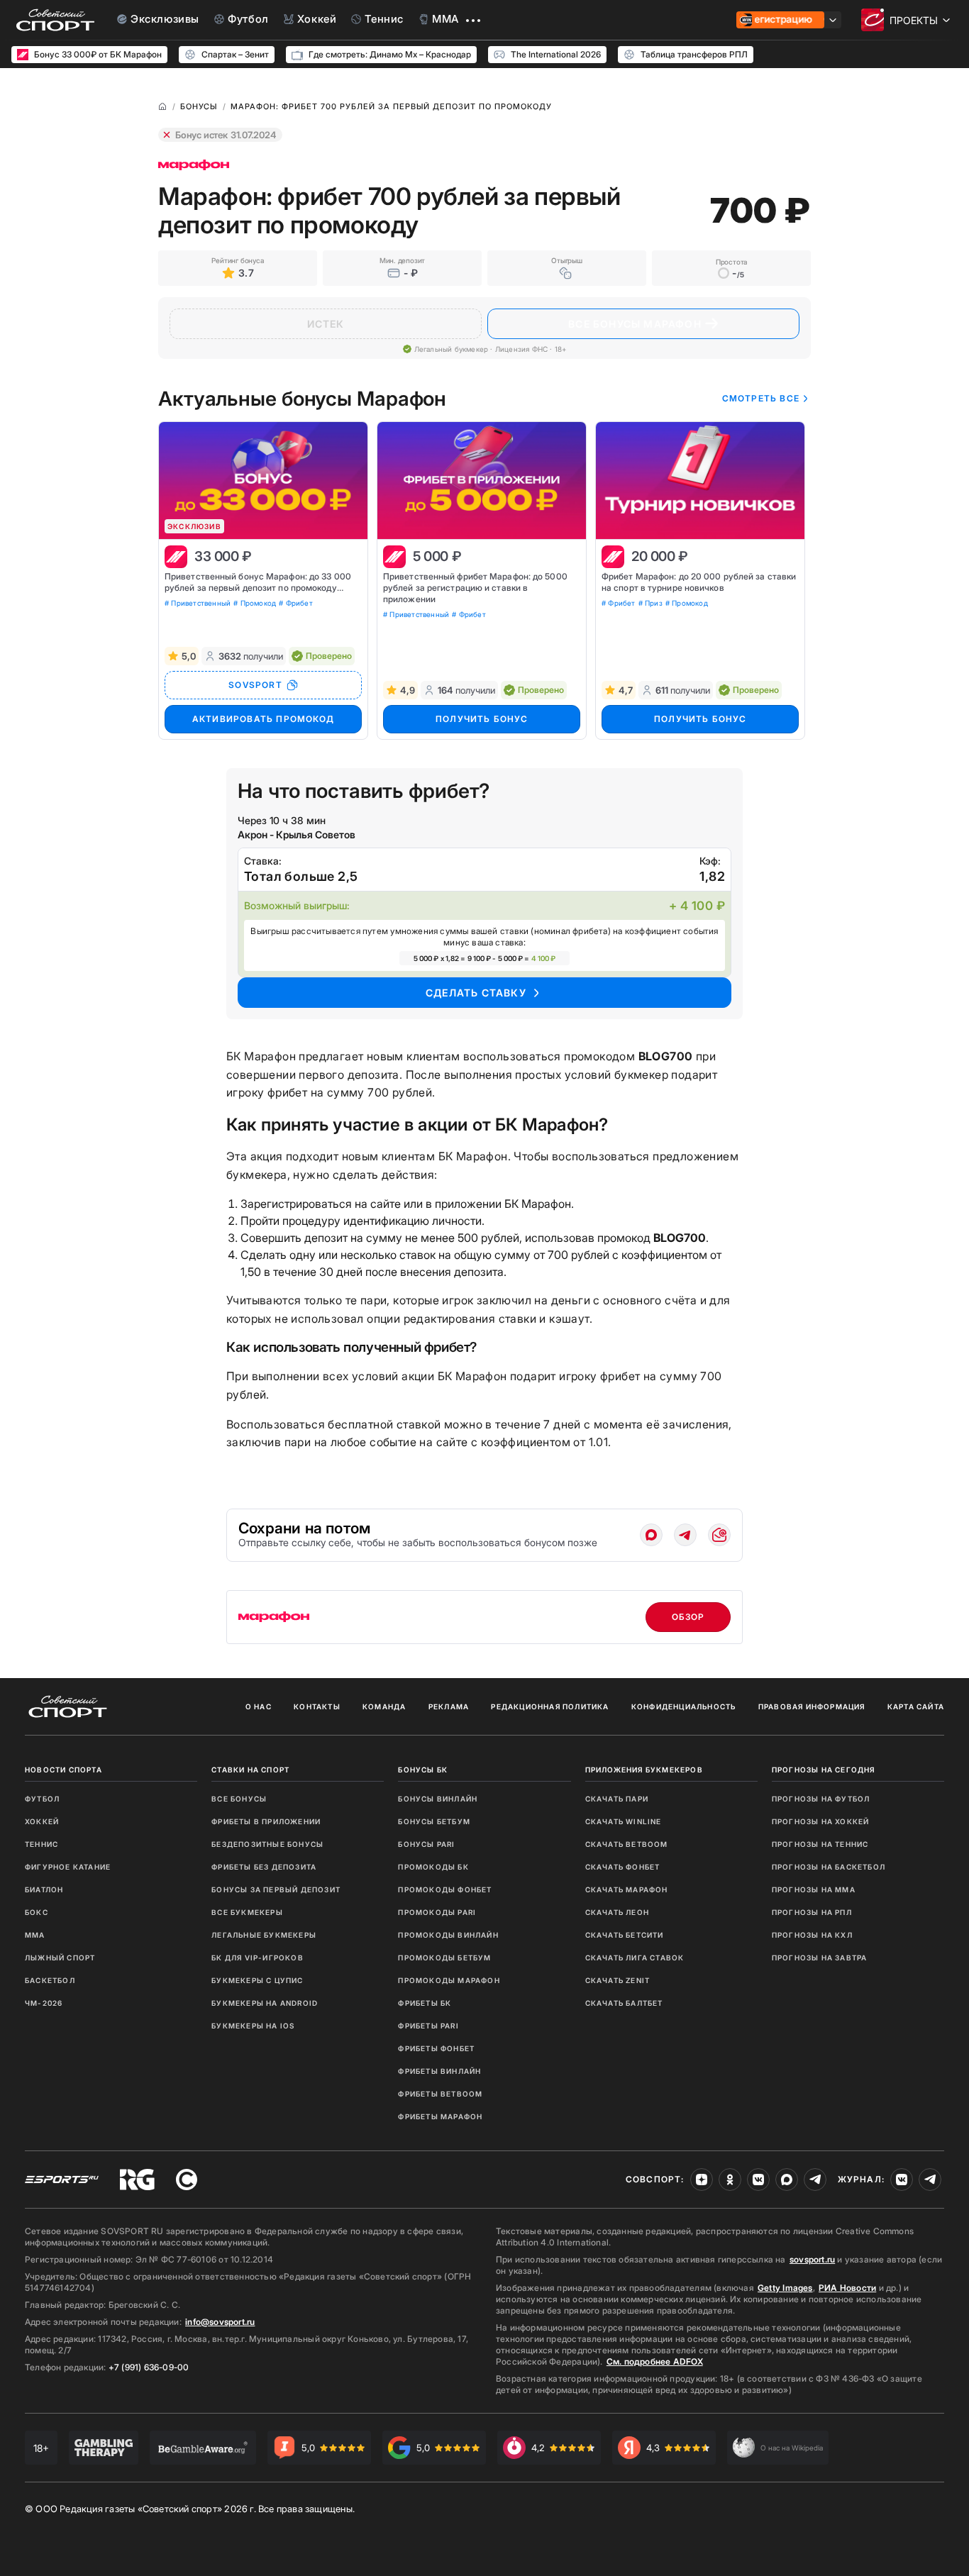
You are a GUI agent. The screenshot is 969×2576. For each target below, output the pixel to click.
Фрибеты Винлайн (439, 2071)
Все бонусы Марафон (635, 324)
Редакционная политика (550, 1706)
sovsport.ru (812, 2259)
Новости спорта (63, 1770)
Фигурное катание (68, 1867)
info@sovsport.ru (220, 2322)
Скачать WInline (624, 1821)
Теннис (41, 1844)
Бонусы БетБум (434, 1821)
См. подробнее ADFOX (655, 2361)
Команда (384, 1706)
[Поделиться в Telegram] (685, 1535)
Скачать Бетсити (625, 1935)
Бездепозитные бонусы (267, 1844)
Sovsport (255, 685)
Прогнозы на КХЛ (812, 1935)
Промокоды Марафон (449, 1980)
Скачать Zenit (618, 1980)
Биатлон (44, 1889)
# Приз (650, 603)
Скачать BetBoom (627, 1844)
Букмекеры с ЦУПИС (257, 1980)
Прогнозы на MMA (814, 1889)
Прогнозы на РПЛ (812, 1912)
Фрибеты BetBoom (440, 2094)
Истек (326, 324)
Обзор (688, 1617)
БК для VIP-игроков (258, 1958)
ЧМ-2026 (44, 2003)
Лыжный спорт (60, 1958)
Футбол (42, 1799)
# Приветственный (198, 603)
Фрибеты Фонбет (436, 2048)
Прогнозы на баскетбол (829, 1867)
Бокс (37, 1912)
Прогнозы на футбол (821, 1799)
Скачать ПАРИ (617, 1799)
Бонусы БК (423, 1770)
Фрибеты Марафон (440, 2116)
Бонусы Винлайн (438, 1799)
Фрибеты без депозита (264, 1867)
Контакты (317, 1706)
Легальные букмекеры (264, 1935)
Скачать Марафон (627, 1889)
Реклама (449, 1706)
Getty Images (785, 2288)
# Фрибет (296, 603)
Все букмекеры (247, 1912)
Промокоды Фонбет (445, 1889)
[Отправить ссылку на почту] (719, 1535)
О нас (259, 1706)
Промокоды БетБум (444, 1958)
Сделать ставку (476, 993)
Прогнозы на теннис (820, 1844)
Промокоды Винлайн (448, 1935)
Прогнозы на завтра (820, 1958)
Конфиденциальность (684, 1706)
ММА (35, 1935)
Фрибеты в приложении (266, 1821)
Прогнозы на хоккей (821, 1821)
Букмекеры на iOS (253, 2026)
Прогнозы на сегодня (824, 1770)
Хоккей (42, 1821)
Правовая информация (812, 1706)
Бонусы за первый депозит (276, 1889)
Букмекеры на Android (265, 2003)
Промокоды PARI (437, 1912)
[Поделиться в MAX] (651, 1535)
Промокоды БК (433, 1867)
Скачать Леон (617, 1912)
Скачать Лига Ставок (635, 1958)
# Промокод (255, 603)
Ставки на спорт (250, 1770)
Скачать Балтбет (624, 2003)
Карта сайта (916, 1706)
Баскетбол (50, 1980)
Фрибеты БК (425, 2003)
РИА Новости (847, 2288)
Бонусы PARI (426, 1844)
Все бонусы (239, 1799)
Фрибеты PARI (428, 2026)
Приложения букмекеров (644, 1770)
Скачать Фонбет (623, 1867)
